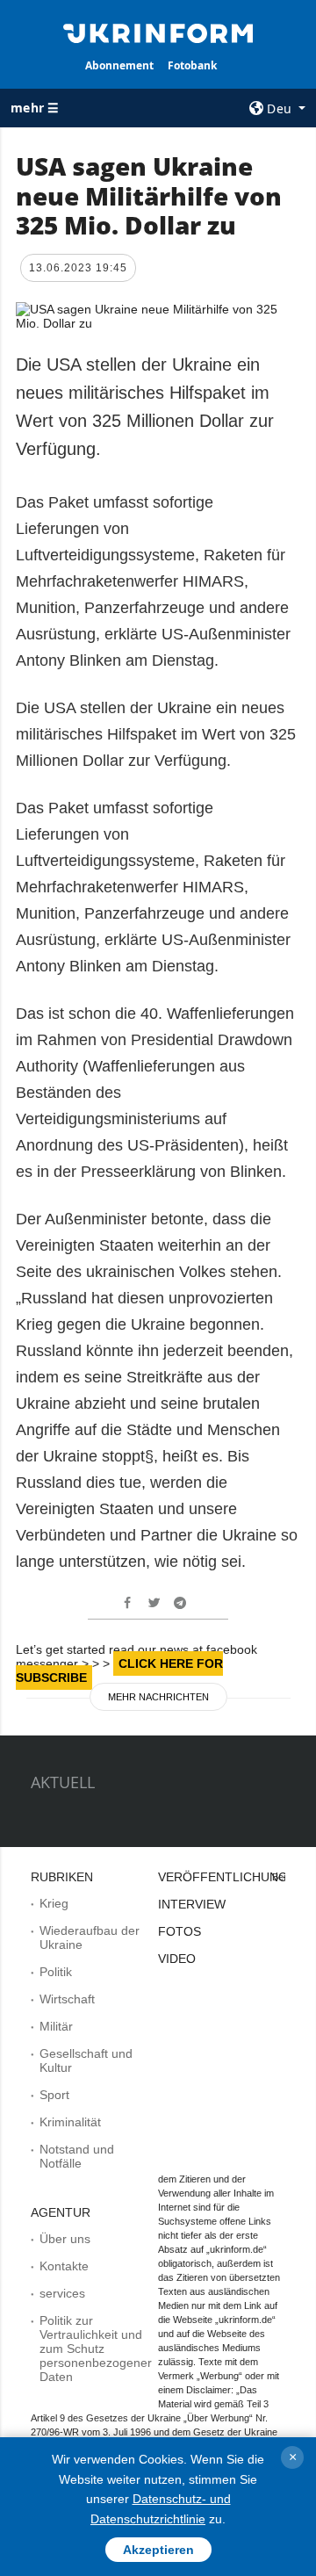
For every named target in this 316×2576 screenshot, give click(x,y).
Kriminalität (70, 2122)
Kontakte (64, 2266)
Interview (192, 1904)
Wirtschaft (67, 1999)
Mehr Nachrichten (158, 1697)
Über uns (65, 2239)
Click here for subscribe (119, 1670)
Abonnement (119, 65)
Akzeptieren (158, 2550)
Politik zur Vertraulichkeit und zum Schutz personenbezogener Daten (96, 2349)
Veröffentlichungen (231, 1877)
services (62, 2293)
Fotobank (192, 65)
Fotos (180, 1931)
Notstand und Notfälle (77, 2156)
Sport (54, 2095)
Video (177, 1959)
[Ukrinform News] (158, 32)
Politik (56, 1972)
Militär (56, 2026)
